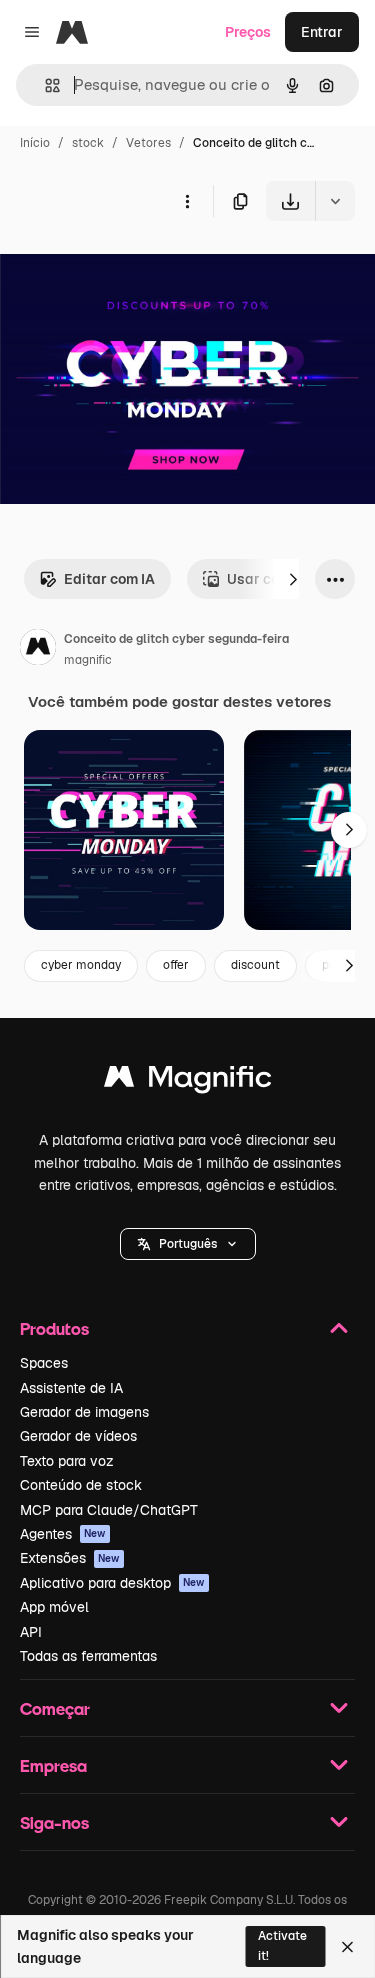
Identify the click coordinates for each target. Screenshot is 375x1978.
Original (128, 267)
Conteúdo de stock (81, 1485)
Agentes (63, 1534)
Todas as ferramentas (88, 1656)
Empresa (53, 1765)
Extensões (70, 1558)
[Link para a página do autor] (38, 650)
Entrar (322, 32)
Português (188, 1244)
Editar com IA (109, 579)
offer (176, 965)
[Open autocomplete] (44, 85)
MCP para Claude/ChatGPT (109, 1510)
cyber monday (81, 965)
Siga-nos (54, 1822)
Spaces (44, 1363)
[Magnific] (188, 1081)
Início (35, 143)
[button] (188, 1244)
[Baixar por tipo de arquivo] (335, 201)
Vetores (148, 143)
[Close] (347, 1947)
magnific (88, 660)
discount (255, 965)
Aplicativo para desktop (112, 1583)
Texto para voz (67, 1461)
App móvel (54, 1607)
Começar (55, 1708)
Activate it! (282, 1945)
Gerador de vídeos (78, 1436)
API (31, 1632)
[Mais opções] (187, 201)
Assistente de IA (71, 1388)
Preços (248, 32)
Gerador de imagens (84, 1412)
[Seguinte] (293, 579)
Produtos (54, 1328)
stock (88, 143)
